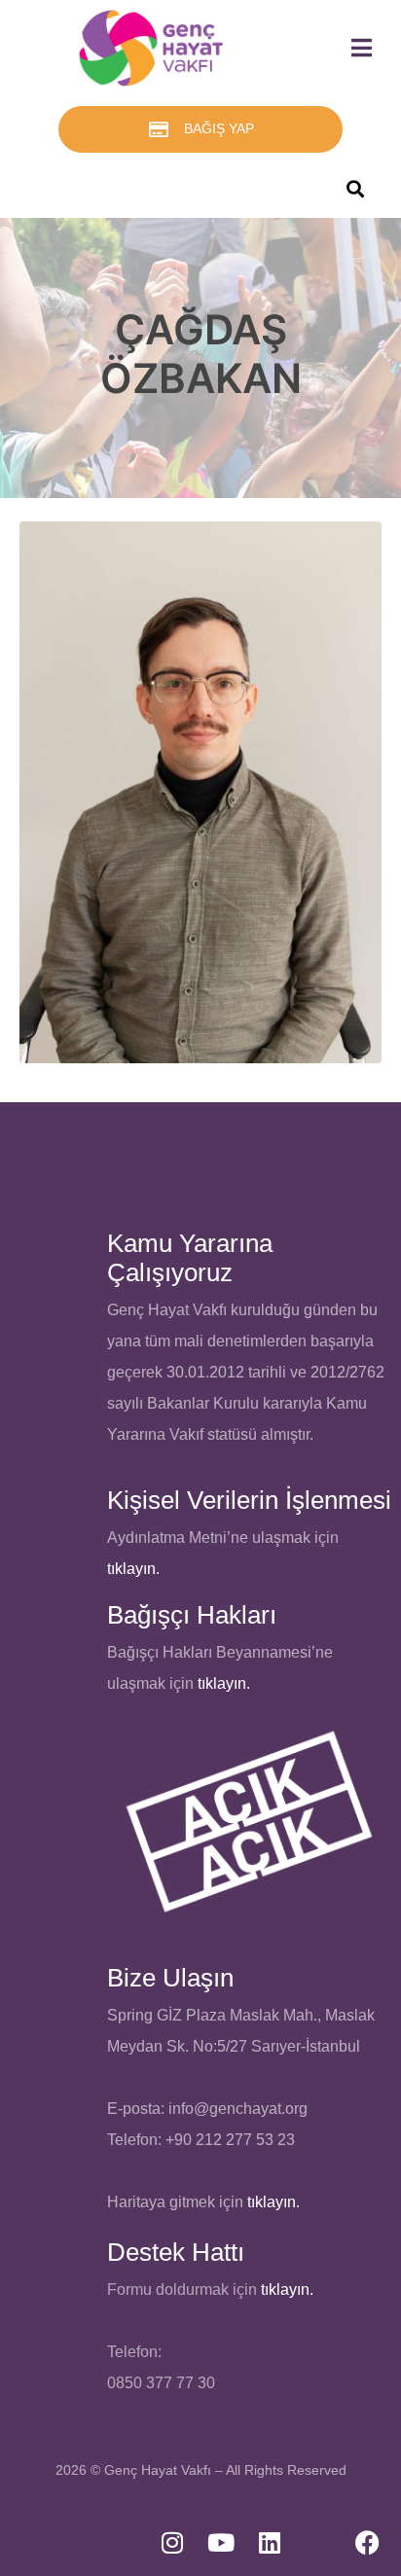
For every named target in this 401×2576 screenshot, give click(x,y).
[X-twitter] (318, 2542)
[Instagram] (172, 2542)
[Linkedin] (270, 2542)
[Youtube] (221, 2542)
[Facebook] (367, 2542)
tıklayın (222, 1683)
